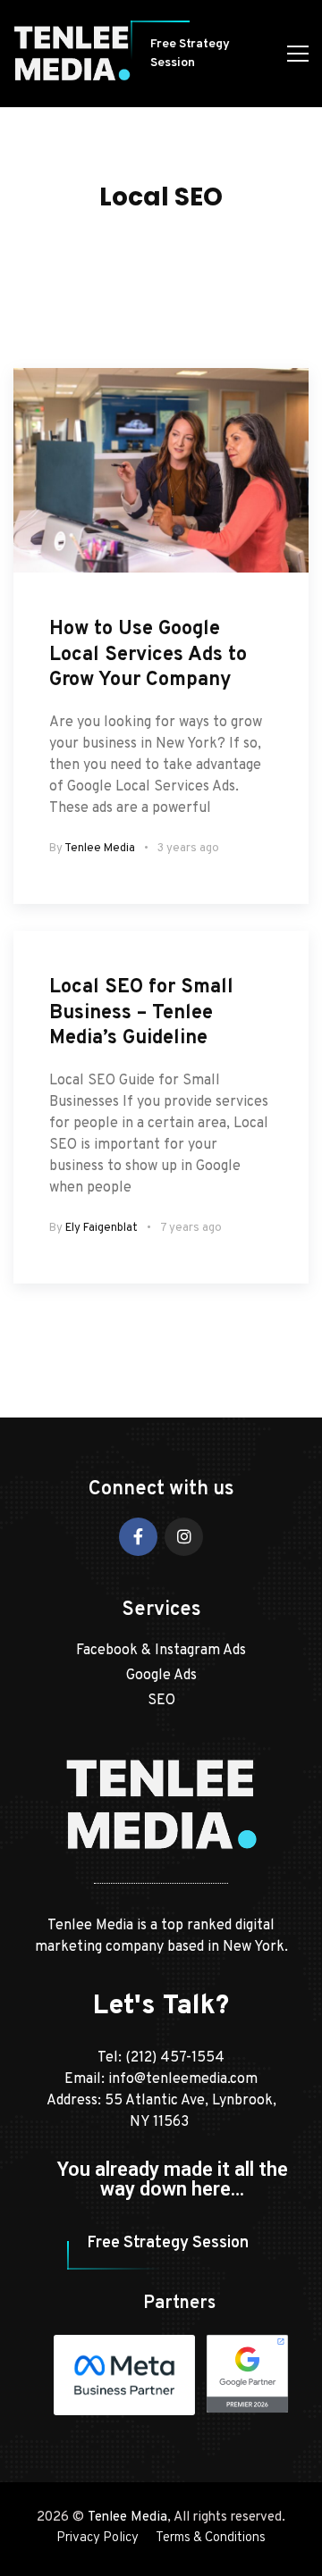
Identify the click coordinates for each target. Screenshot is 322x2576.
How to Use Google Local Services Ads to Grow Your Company (148, 655)
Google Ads (161, 1676)
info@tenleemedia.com (183, 2079)
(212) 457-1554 (175, 2058)
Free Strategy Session (190, 54)
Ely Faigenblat (102, 1228)
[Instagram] (184, 1537)
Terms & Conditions (211, 2538)
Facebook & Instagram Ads (161, 1651)
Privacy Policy (97, 2538)
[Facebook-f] (138, 1537)
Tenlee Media (100, 849)
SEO (161, 1701)
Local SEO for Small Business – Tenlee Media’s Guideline (141, 1013)
